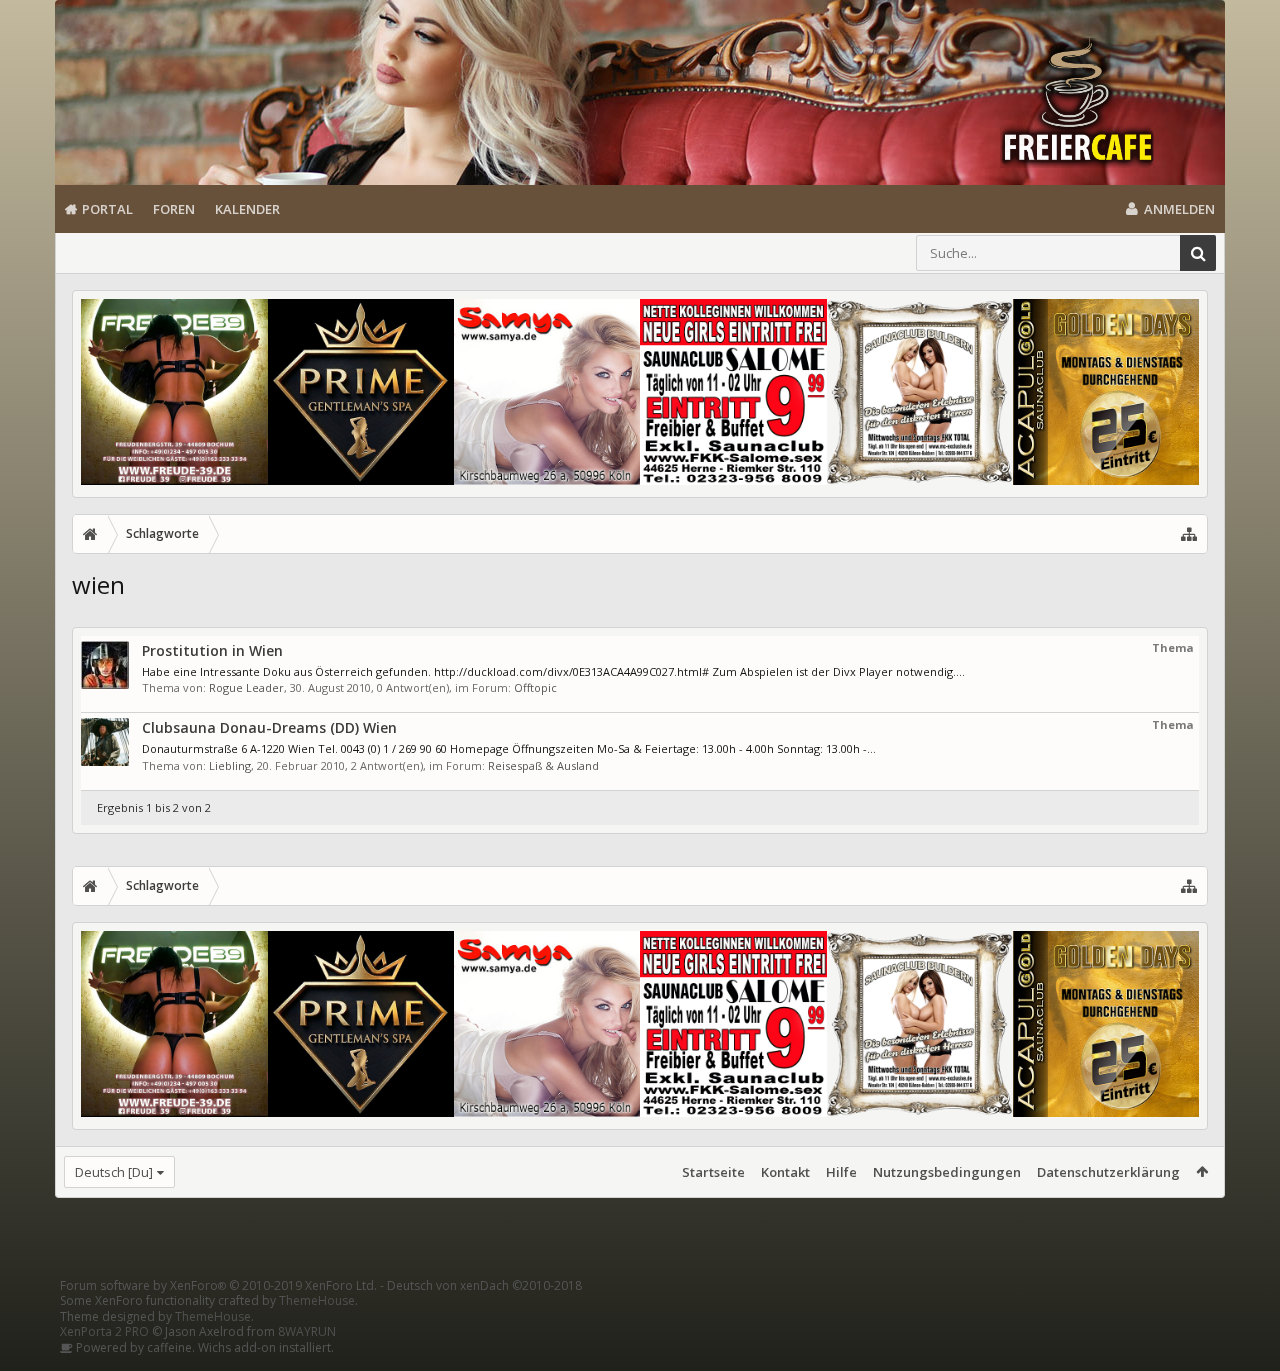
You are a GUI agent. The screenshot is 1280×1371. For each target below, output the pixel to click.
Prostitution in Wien (212, 650)
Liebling (230, 765)
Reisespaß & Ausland (543, 765)
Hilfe (841, 1172)
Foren (174, 209)
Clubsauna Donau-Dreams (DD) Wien (269, 727)
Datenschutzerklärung (1108, 1172)
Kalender (247, 209)
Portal (107, 209)
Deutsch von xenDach (484, 1285)
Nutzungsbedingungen (947, 1172)
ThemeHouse (317, 1300)
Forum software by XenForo (218, 1285)
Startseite (713, 1172)
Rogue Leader (246, 687)
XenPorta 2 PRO (104, 1331)
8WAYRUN (307, 1331)
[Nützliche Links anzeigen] (1189, 534)
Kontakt (785, 1172)
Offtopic (535, 687)
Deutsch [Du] (114, 1172)
